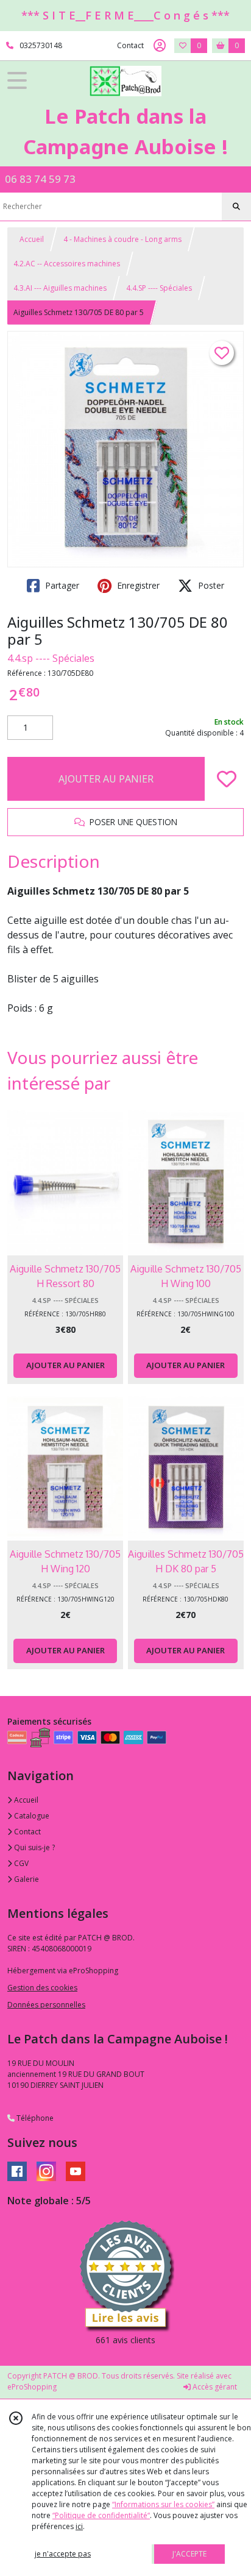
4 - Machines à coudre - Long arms (122, 239)
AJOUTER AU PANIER (106, 779)
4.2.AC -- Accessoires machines (67, 264)
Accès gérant (214, 2387)
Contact (130, 45)
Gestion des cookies (42, 1988)
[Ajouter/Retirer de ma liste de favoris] (227, 779)
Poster (210, 585)
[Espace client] (160, 46)
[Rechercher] (236, 207)
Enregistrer (137, 585)
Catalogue (31, 1816)
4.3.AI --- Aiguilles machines (60, 288)
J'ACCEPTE (189, 2554)
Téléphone (34, 2118)
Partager (61, 585)
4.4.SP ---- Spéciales (159, 288)
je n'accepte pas (63, 2554)
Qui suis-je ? (34, 1847)
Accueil (32, 239)
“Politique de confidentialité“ (101, 2515)
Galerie (26, 1879)
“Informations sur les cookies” (163, 2504)
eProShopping (32, 2387)
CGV (20, 1863)
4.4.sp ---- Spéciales (51, 658)
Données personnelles (46, 2005)
